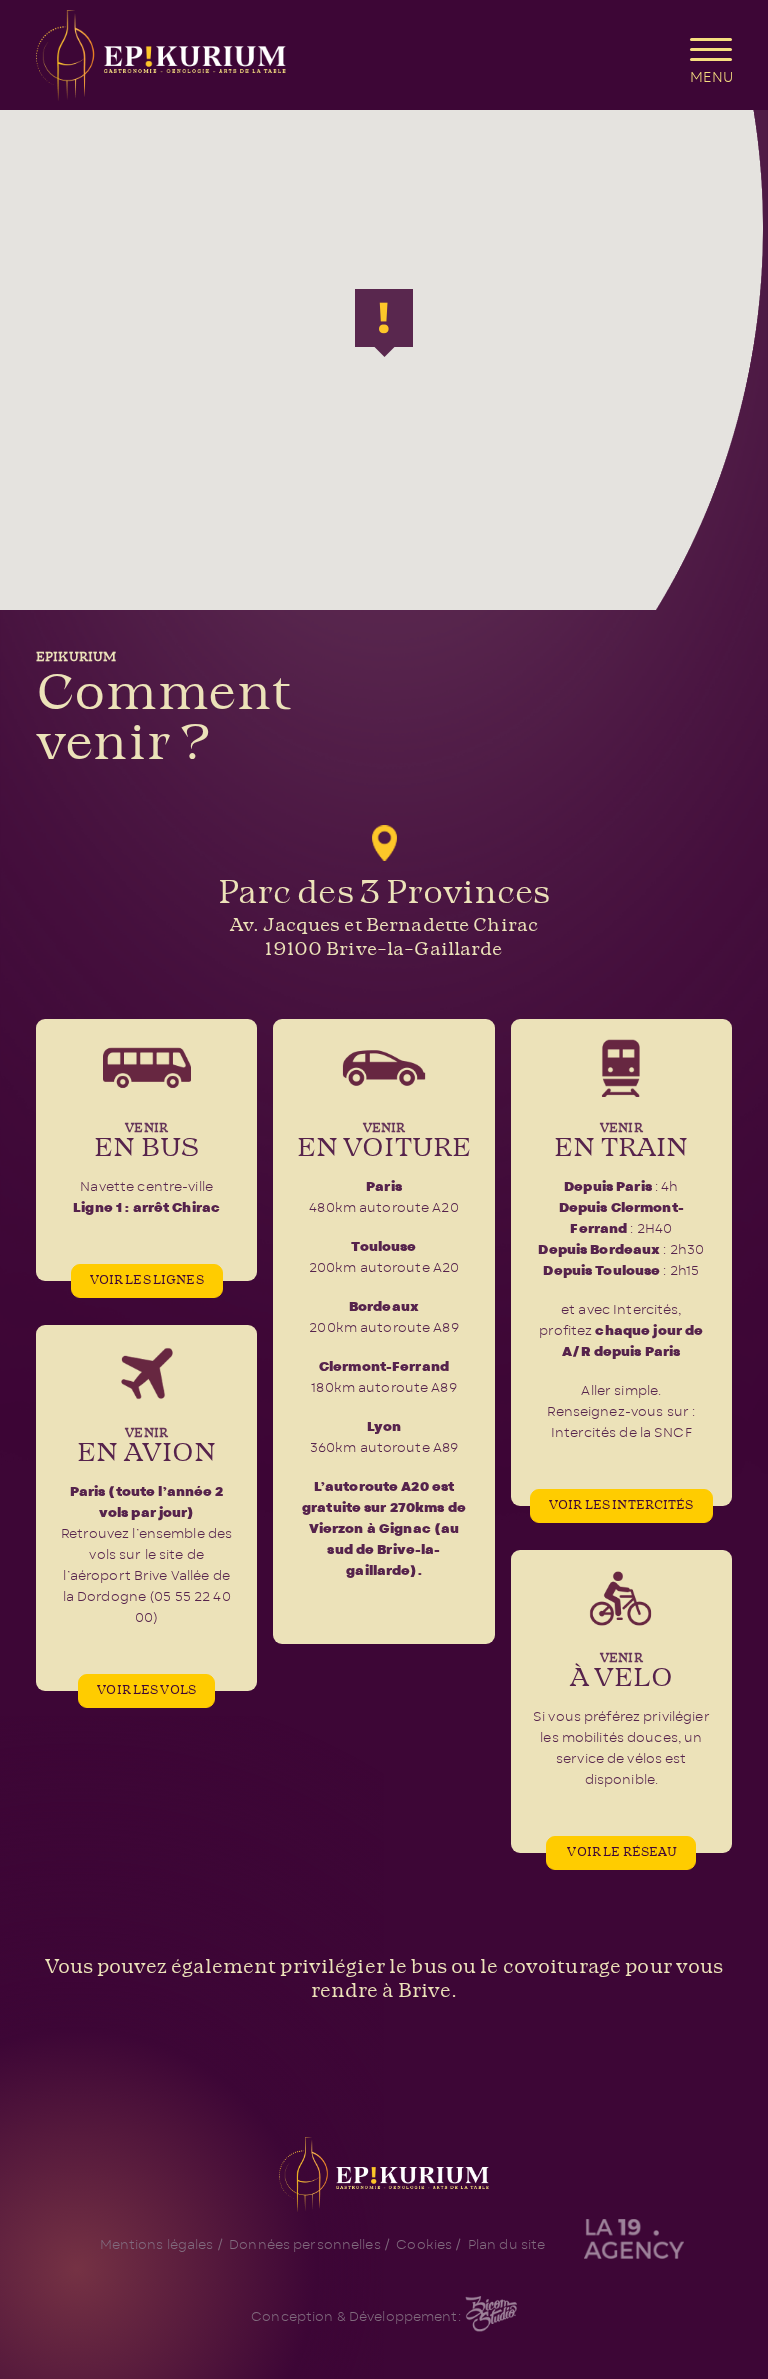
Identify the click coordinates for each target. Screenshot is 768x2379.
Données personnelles (305, 2245)
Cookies (424, 2245)
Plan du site (507, 2245)
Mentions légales (157, 2245)
